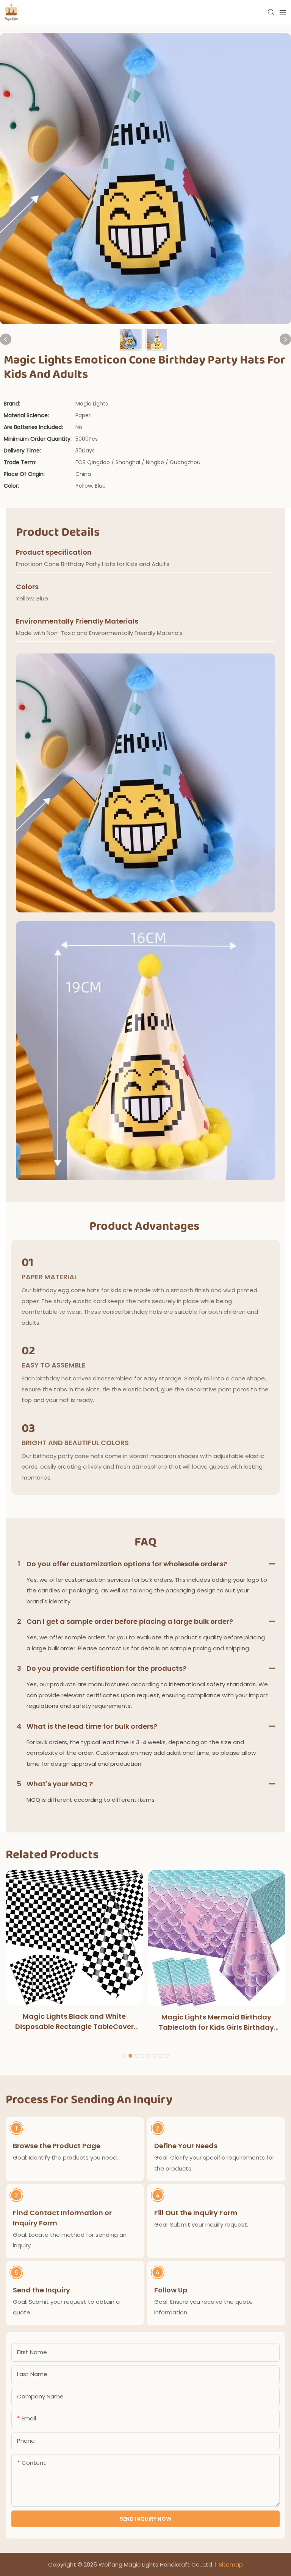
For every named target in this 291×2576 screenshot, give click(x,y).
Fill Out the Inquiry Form (196, 2213)
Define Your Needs (186, 2146)
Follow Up (171, 2290)
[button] (124, 2056)
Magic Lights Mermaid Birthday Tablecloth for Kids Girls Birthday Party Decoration (216, 2022)
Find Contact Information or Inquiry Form (62, 2218)
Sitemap (231, 2564)
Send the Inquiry (41, 2290)
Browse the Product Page (57, 2146)
